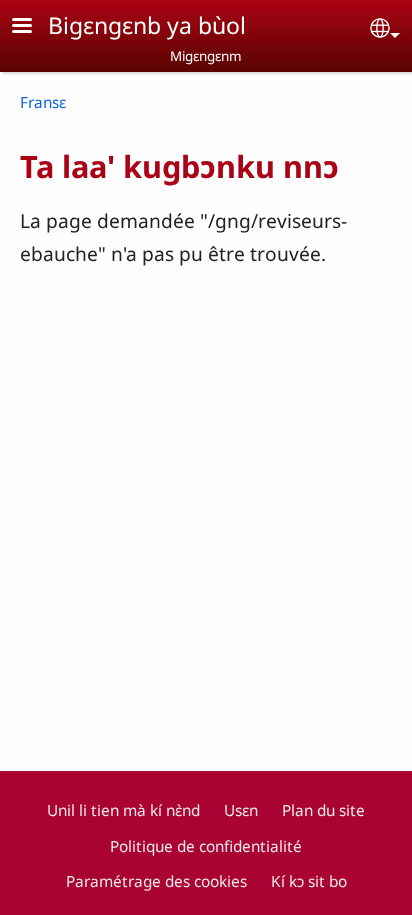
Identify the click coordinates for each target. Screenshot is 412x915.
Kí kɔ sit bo (309, 881)
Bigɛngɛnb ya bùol (147, 25)
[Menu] (34, 27)
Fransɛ (43, 102)
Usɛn (241, 810)
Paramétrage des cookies (156, 881)
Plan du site (323, 810)
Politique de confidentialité (206, 846)
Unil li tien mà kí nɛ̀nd (123, 810)
